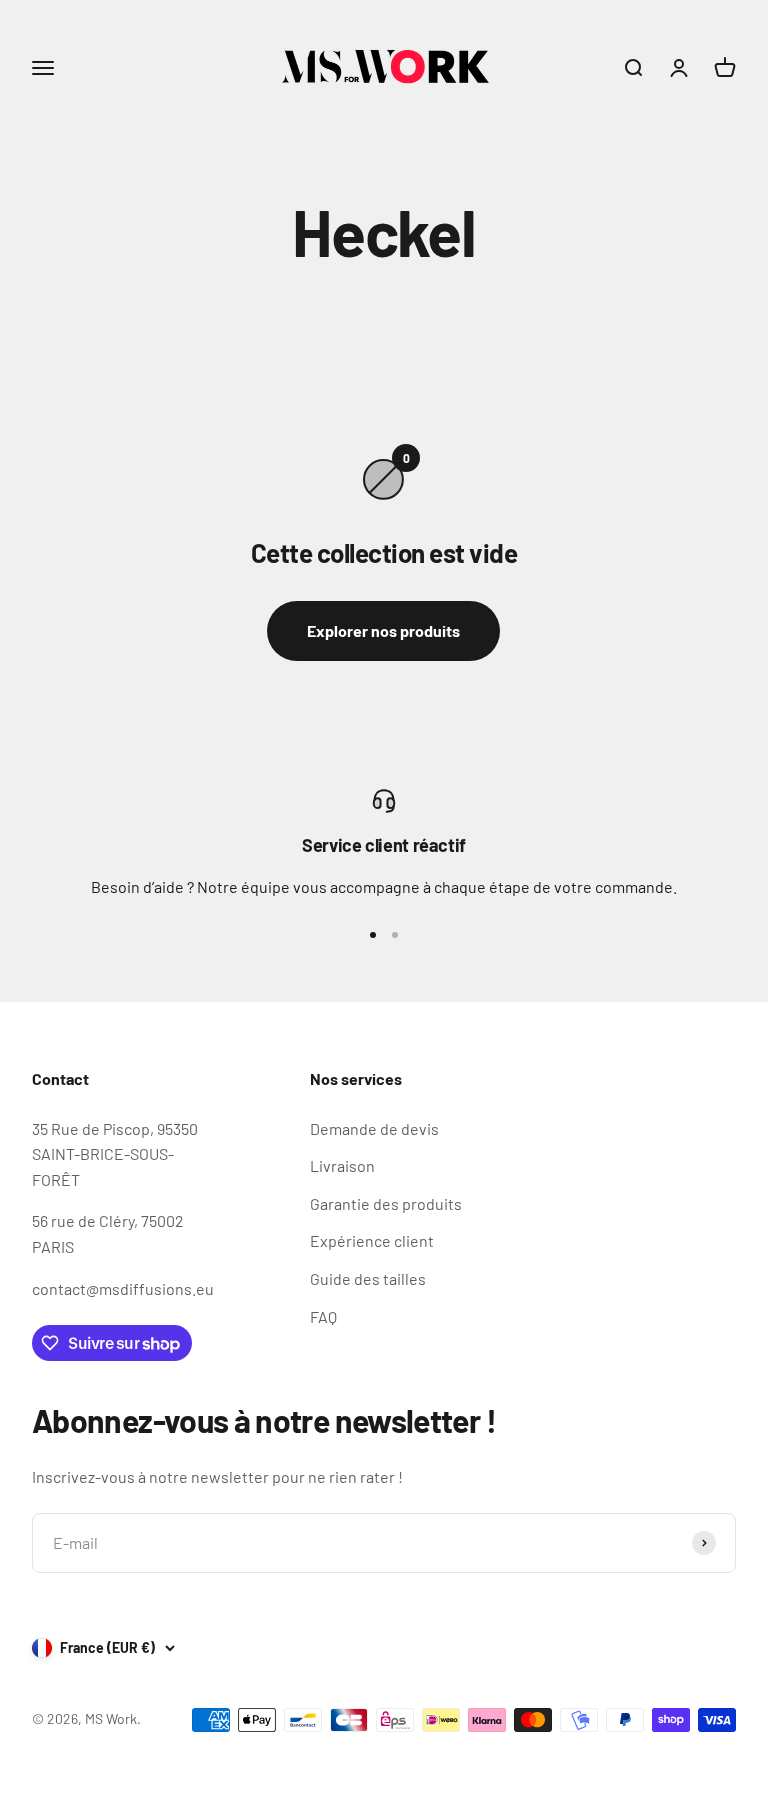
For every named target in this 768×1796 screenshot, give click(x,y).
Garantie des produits (386, 1203)
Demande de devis (374, 1128)
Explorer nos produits (383, 630)
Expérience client (372, 1240)
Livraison (342, 1165)
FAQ (323, 1316)
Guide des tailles (368, 1278)
